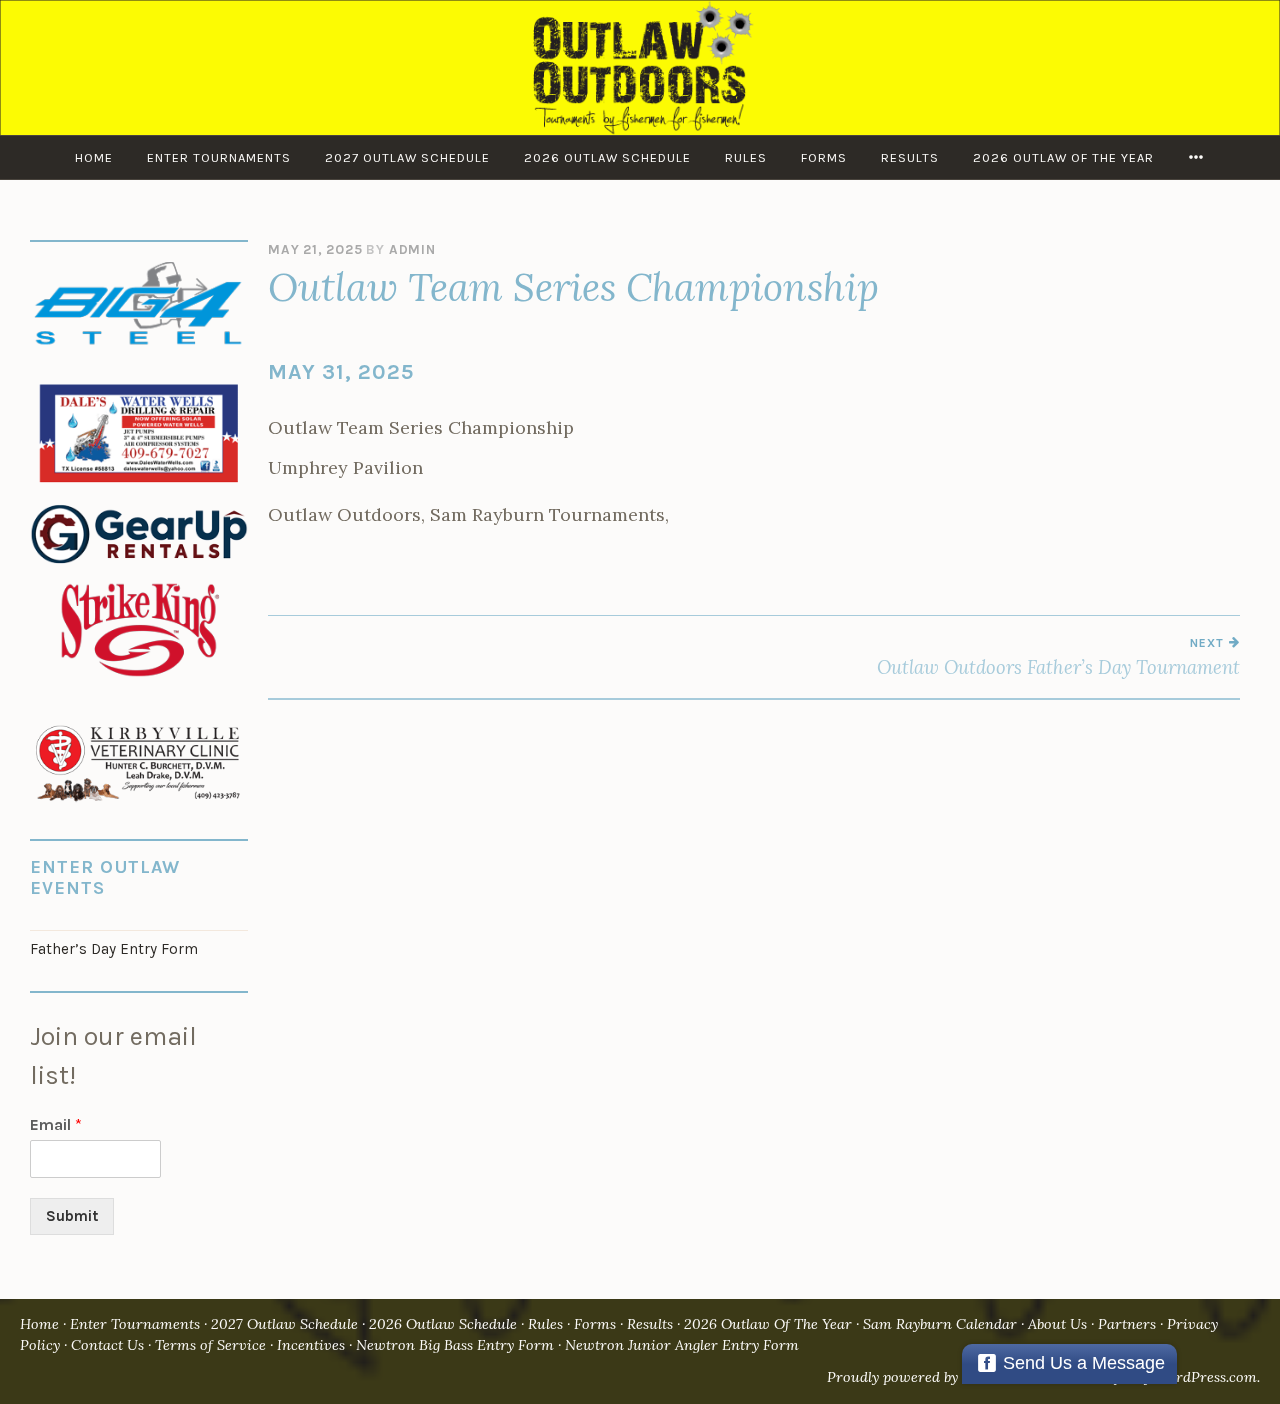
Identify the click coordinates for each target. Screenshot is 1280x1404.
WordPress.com (1206, 1377)
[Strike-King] (139, 679)
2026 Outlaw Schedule (607, 157)
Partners (1127, 1324)
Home (94, 157)
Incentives (311, 1345)
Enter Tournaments (219, 157)
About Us (1057, 1324)
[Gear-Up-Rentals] (139, 565)
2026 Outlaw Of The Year (1063, 157)
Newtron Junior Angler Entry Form (682, 1345)
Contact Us (107, 1345)
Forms (824, 157)
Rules (746, 157)
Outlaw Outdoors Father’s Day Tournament (1058, 657)
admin (412, 249)
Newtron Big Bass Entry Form (455, 1345)
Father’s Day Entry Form (114, 949)
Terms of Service (210, 1345)
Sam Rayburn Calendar (940, 1324)
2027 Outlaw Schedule (407, 157)
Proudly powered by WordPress (930, 1377)
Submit (72, 1216)
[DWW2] (139, 483)
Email (56, 1124)
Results (910, 157)
